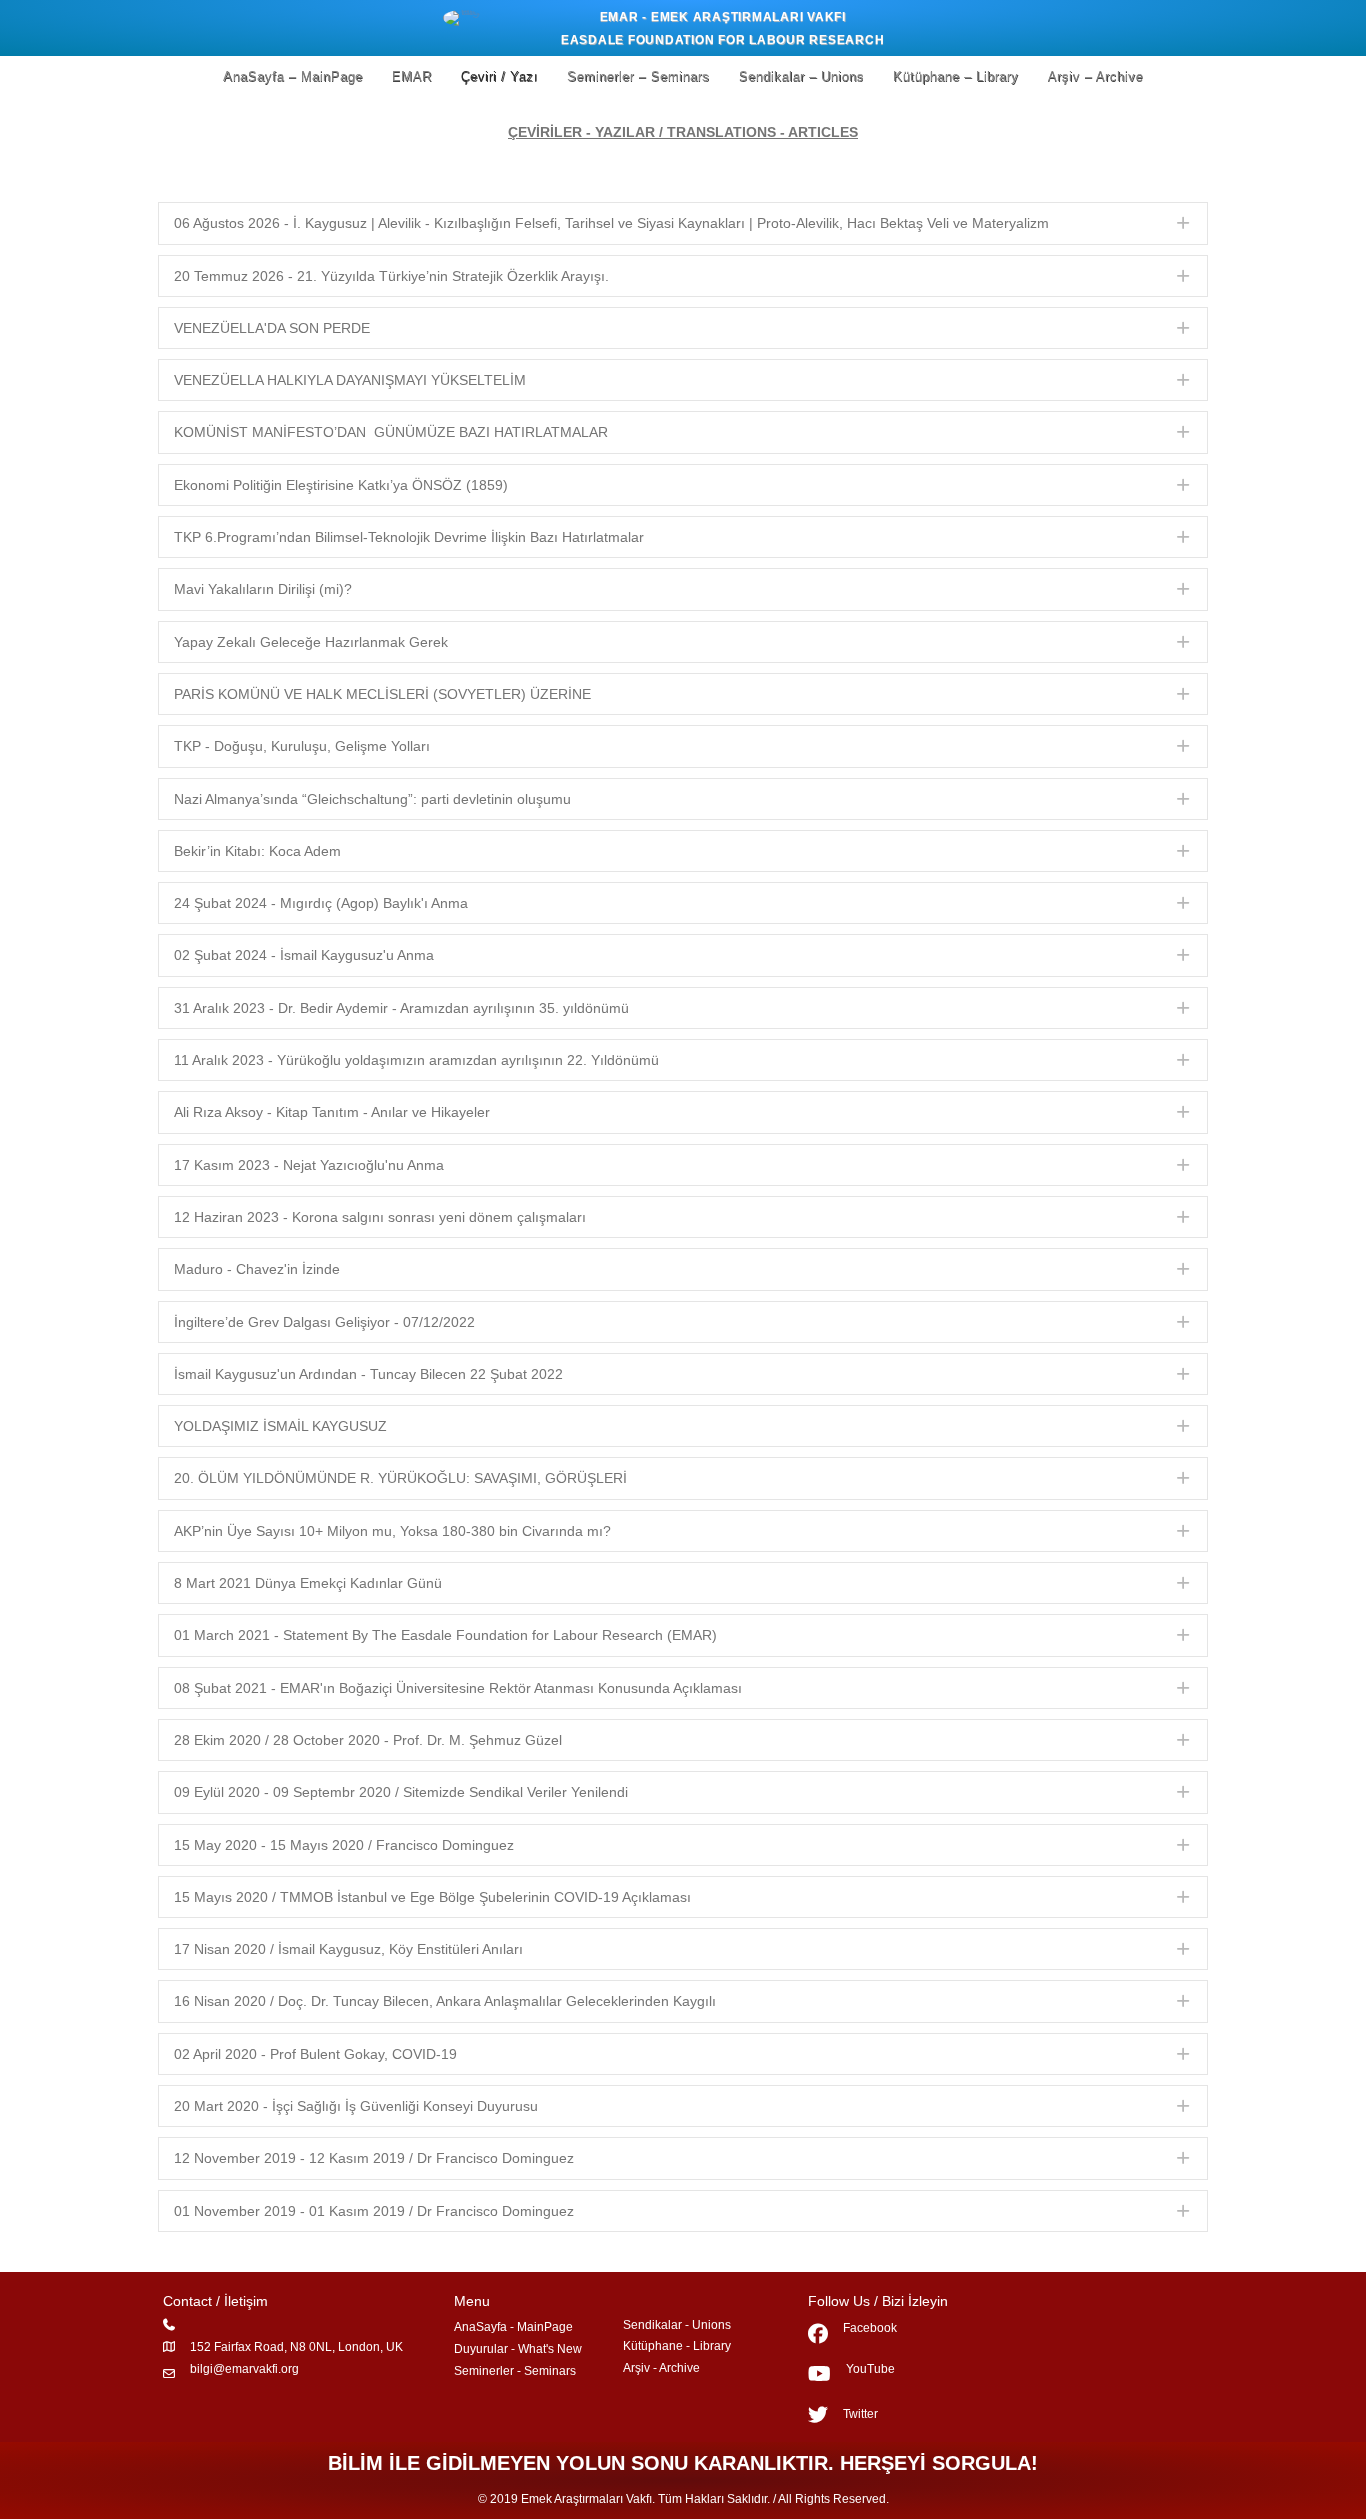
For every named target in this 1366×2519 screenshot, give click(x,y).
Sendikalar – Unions (802, 76)
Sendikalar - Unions (677, 2325)
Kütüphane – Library (956, 76)
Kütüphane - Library (677, 2346)
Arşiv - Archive (661, 2368)
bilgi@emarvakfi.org (244, 2369)
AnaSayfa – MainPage (293, 76)
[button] (683, 223)
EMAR (412, 76)
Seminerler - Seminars (515, 2371)
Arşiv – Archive (1096, 76)
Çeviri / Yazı (500, 76)
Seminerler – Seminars (638, 76)
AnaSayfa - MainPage (513, 2327)
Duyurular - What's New (518, 2349)
